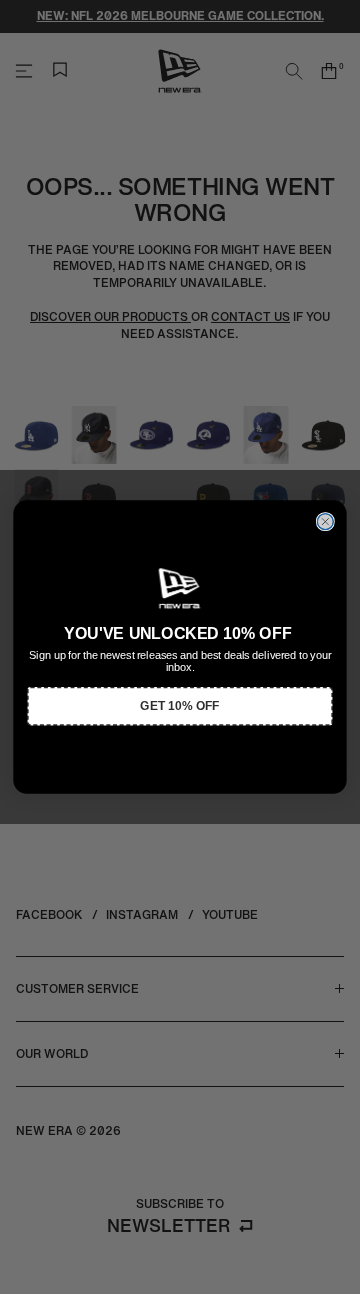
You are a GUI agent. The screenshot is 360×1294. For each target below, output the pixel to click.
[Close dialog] (325, 522)
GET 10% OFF (179, 706)
